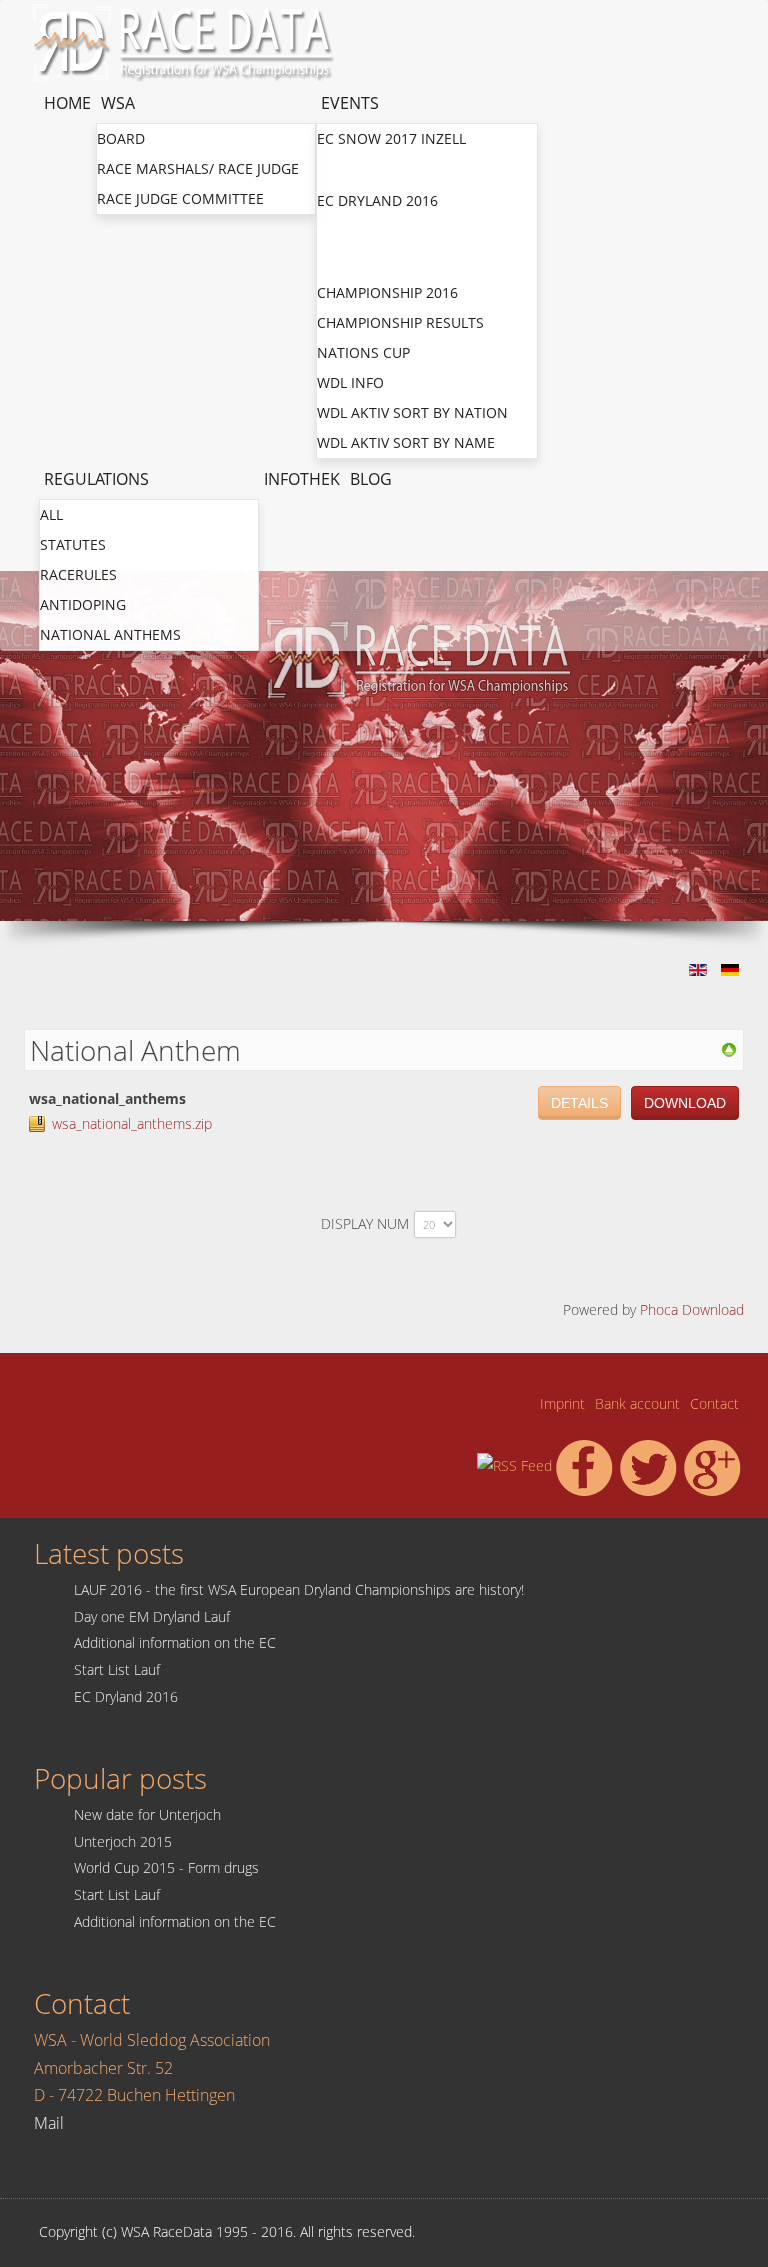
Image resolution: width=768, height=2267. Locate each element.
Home (67, 103)
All (51, 514)
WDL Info (350, 382)
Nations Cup (364, 261)
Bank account (637, 1403)
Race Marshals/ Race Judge (198, 168)
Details (579, 1103)
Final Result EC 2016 (392, 231)
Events (350, 103)
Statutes (73, 544)
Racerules (78, 574)
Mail (49, 2123)
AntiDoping (83, 604)
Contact (714, 1403)
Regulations (96, 479)
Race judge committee (180, 198)
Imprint (562, 1403)
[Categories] (729, 1048)
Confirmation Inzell (396, 169)
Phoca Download (692, 1309)
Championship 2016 (387, 292)
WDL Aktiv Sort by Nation (412, 412)
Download (685, 1103)
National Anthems (110, 634)
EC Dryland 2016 (377, 200)
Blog (371, 479)
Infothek (302, 479)
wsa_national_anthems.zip (132, 1123)
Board (121, 138)
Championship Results (400, 322)
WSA (118, 103)
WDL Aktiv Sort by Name (406, 442)
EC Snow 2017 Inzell (391, 138)
